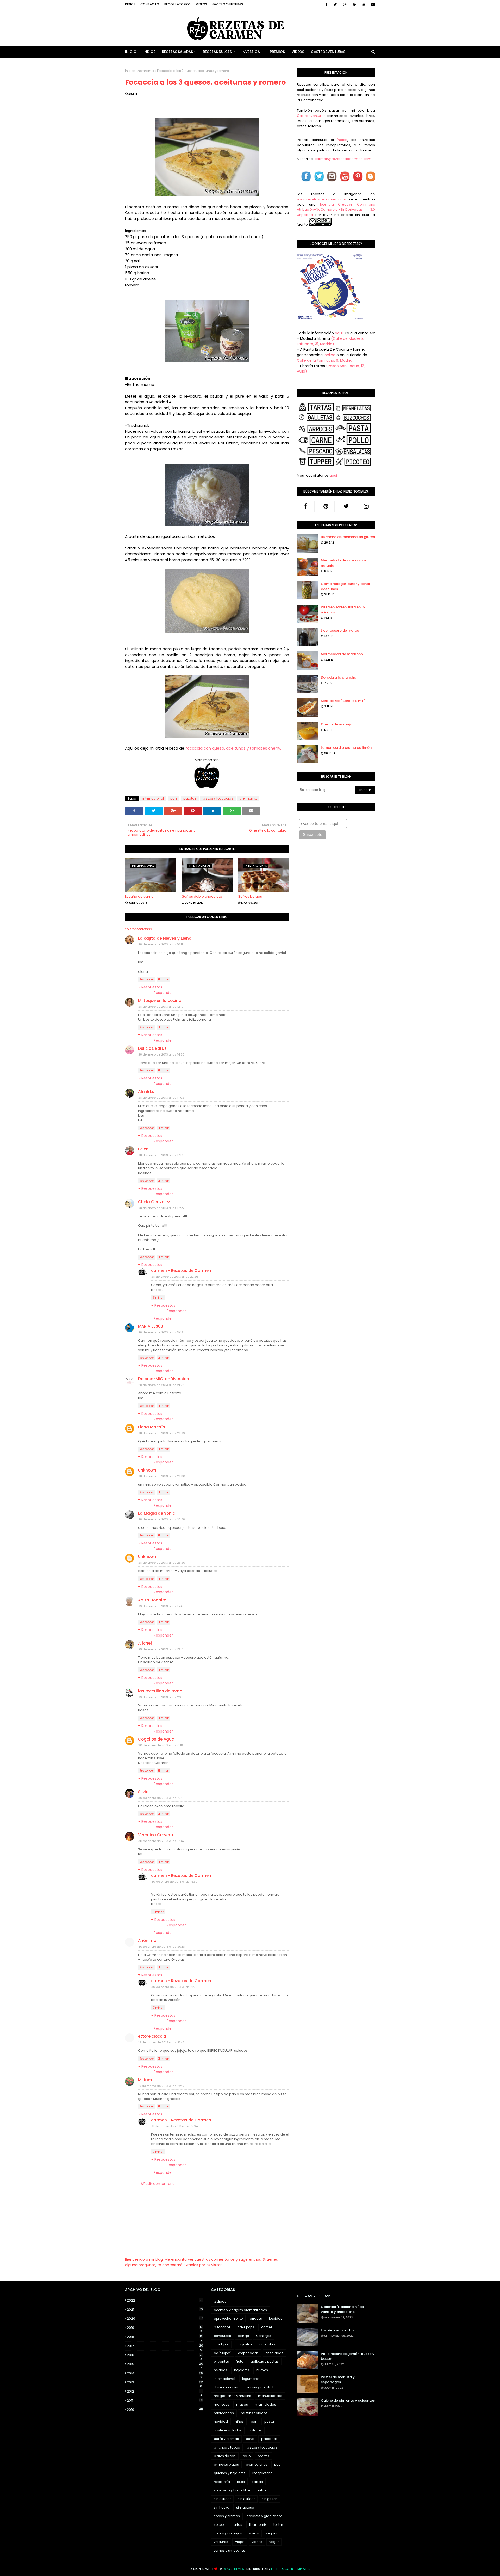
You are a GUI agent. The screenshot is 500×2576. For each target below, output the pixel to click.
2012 (165, 2392)
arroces (256, 2319)
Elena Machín (152, 1427)
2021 (165, 2309)
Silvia (143, 1792)
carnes (267, 2327)
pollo (247, 2456)
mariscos (221, 2404)
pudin (279, 2465)
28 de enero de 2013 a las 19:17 (161, 1332)
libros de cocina (227, 2387)
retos (241, 2482)
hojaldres (242, 2370)
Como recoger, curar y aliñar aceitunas (346, 586)
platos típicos (225, 2456)
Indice (130, 4)
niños (239, 2422)
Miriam (145, 2080)
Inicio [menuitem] (131, 52)
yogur (274, 2542)
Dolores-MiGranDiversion (164, 1379)
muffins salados (254, 2413)
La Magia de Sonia (157, 1513)
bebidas (276, 2319)
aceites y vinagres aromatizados (240, 2310)
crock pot (221, 2344)
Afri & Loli (147, 1092)
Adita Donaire (152, 1600)
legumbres (251, 2379)
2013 (165, 2382)
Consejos (264, 2336)
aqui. (339, 333)
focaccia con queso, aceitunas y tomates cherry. (233, 748)
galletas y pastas (265, 2361)
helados (220, 2370)
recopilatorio (262, 2473)
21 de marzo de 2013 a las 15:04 (174, 2126)
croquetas (244, 2344)
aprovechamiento (228, 2319)
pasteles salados (228, 2430)
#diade (220, 2301)
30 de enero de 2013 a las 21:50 (174, 1987)
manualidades (270, 2396)
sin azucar (222, 2499)
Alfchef (145, 1643)
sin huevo (221, 2507)
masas (242, 2404)
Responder (147, 979)
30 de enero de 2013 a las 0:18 (161, 1745)
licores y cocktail (260, 2387)
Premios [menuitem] (277, 52)
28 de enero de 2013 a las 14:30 (161, 1054)
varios (254, 2533)
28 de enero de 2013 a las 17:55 (161, 1208)
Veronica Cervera (156, 1835)
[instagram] (345, 4)
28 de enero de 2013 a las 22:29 (162, 1433)
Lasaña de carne (139, 896)
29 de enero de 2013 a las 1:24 (160, 1606)
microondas (224, 2413)
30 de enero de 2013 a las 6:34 (161, 1841)
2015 (165, 2364)
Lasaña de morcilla (337, 2330)
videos (257, 2542)
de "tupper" (222, 2353)
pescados (269, 2439)
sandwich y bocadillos (232, 2490)
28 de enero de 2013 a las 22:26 (175, 1277)
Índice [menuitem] (149, 52)
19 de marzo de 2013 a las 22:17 (161, 2086)
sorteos (220, 2525)
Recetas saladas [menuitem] (177, 52)
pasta (269, 2422)
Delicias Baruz (152, 1048)
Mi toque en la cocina (160, 1001)
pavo (250, 2439)
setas (262, 2490)
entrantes (221, 2361)
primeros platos (226, 2465)
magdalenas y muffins (232, 2396)
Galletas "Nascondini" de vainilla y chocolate (342, 2309)
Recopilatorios (177, 4)
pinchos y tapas (227, 2447)
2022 (165, 2300)
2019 (165, 2328)
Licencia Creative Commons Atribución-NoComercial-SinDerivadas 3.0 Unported (336, 210)
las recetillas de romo (160, 1691)
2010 (165, 2410)
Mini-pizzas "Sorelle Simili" (343, 701)
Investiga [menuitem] (251, 52)
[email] (372, 4)
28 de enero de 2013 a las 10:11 (161, 944)
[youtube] (364, 4)
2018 (165, 2337)
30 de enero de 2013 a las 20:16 (162, 1947)
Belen (143, 1149)
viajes (240, 2542)
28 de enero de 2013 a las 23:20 (162, 1563)
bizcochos (222, 2327)
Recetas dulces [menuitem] (217, 52)
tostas (279, 2525)
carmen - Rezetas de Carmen (181, 1271)
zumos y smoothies (229, 2550)
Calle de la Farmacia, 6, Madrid (325, 360)
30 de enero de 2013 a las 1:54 (160, 1798)
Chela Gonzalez (154, 1202)
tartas (237, 2525)
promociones (257, 2465)
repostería (222, 2482)
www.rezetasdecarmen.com (321, 199)
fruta (240, 2361)
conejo (243, 2336)
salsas (257, 2482)
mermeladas (265, 2404)
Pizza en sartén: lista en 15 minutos (343, 610)
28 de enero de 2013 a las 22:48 (162, 1519)
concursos (222, 2336)
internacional (153, 798)
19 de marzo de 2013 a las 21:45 (161, 2042)
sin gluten (270, 2499)
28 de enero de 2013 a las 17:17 (161, 1155)
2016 (165, 2355)
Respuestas (152, 987)
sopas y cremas (227, 2516)
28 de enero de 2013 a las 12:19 (161, 1007)
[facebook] (326, 4)
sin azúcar (246, 2499)
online (330, 355)
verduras (221, 2542)
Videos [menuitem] (298, 52)
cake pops (246, 2327)
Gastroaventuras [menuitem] (328, 52)
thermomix (145, 71)
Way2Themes (234, 2569)
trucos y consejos (228, 2533)
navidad (221, 2422)
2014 (165, 2373)
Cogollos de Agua (156, 1739)
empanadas (248, 2353)
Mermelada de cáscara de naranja (344, 563)
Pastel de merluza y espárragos (338, 2380)
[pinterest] (354, 4)
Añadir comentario (158, 2184)
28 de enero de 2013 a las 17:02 (161, 1098)
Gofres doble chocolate (202, 896)
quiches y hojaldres (230, 2473)
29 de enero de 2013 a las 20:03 (162, 1697)
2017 (165, 2346)
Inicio (129, 71)
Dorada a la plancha (339, 677)
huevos (262, 2370)
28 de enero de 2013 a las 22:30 (162, 1476)
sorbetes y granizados (265, 2516)
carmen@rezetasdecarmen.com (343, 159)
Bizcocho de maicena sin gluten (348, 537)
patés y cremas (226, 2439)
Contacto (150, 4)
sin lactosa (245, 2507)
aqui (333, 475)
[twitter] (335, 4)
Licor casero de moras (340, 631)
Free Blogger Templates (291, 2569)
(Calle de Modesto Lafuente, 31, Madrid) (331, 341)
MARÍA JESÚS (151, 1326)
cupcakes (267, 2344)
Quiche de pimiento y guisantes (348, 2401)
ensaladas (274, 2353)
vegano (272, 2533)
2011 (165, 2401)
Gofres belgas (250, 896)
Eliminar (163, 979)
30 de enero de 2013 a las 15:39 (174, 1882)
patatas (190, 798)
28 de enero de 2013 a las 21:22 (161, 1385)
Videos (201, 4)
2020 (165, 2319)
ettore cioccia (152, 2036)
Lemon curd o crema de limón (346, 748)
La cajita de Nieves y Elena (165, 938)
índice (342, 140)
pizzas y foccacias (218, 798)
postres (263, 2456)
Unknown (147, 1470)
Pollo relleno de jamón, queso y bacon (348, 2356)
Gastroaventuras (228, 4)
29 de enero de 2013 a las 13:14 (161, 1649)
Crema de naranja (336, 724)
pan (174, 798)
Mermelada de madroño (342, 654)
